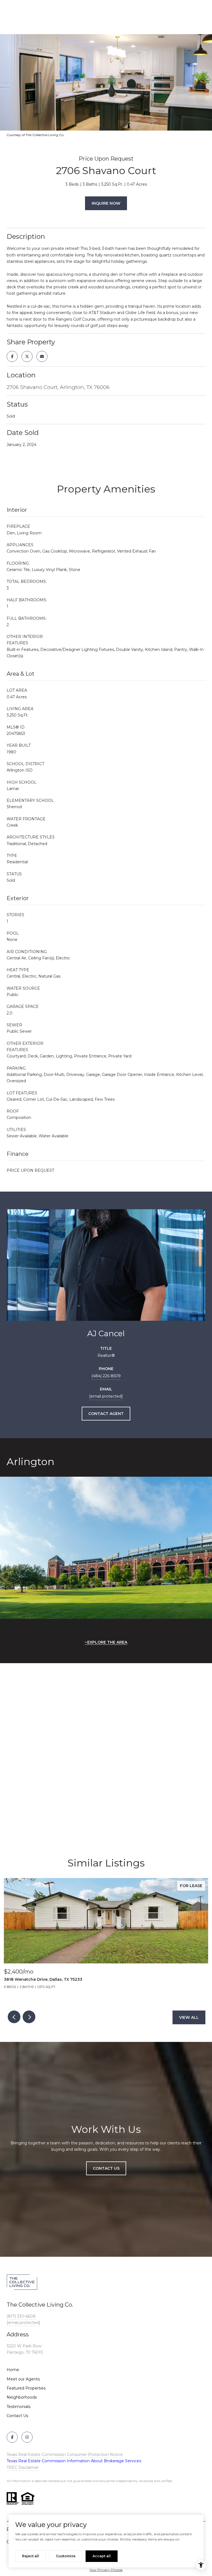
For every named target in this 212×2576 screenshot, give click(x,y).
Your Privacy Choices (106, 2570)
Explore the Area (107, 1642)
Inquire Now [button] (106, 203)
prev (14, 2017)
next (29, 2017)
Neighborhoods (22, 2397)
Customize (66, 2556)
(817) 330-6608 (21, 2316)
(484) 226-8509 (106, 1376)
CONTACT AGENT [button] (106, 1414)
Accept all (102, 2556)
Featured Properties (26, 2388)
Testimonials (18, 2407)
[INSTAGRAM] (27, 2437)
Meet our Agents (23, 2379)
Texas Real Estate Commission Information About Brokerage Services (74, 2461)
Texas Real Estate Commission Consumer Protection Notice (65, 2455)
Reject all (31, 2556)
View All (189, 2017)
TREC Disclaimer (23, 2467)
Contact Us (17, 2416)
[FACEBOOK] (12, 2437)
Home (13, 2370)
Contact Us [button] (106, 2168)
